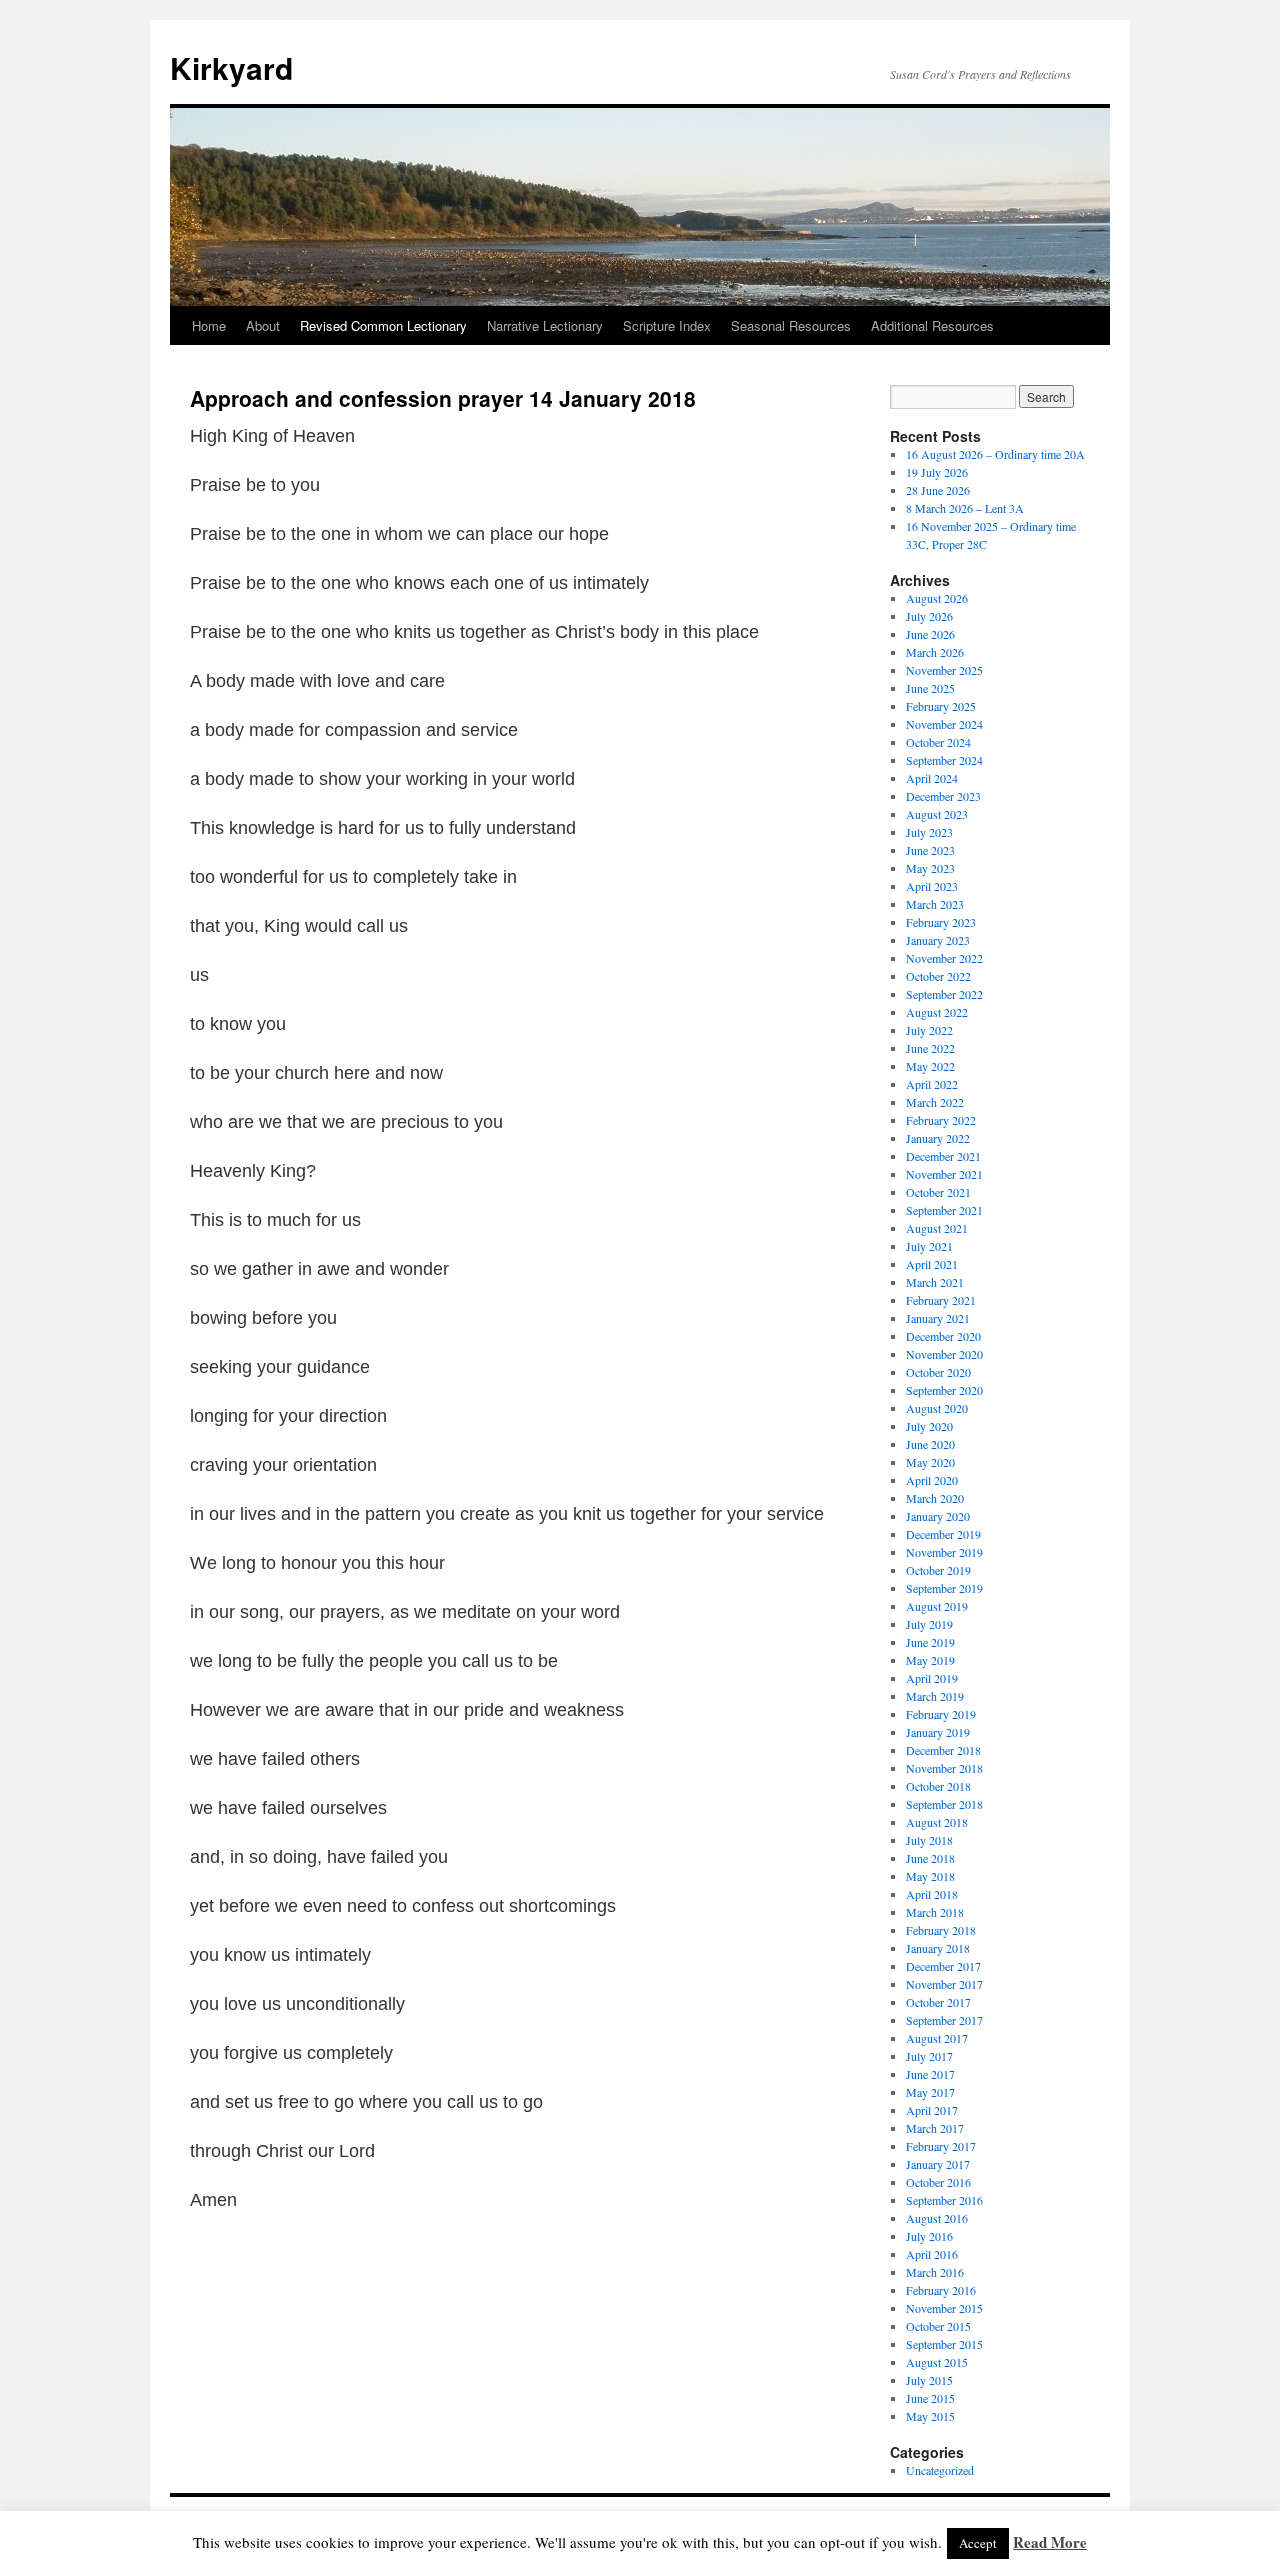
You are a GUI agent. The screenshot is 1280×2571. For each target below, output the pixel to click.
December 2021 (943, 1156)
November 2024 (944, 724)
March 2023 (935, 904)
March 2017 (935, 2128)
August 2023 (937, 814)
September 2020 (944, 1390)
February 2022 (941, 1120)
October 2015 (938, 2326)
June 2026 (930, 634)
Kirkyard (231, 67)
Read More (1050, 2542)
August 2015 (937, 2362)
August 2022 (937, 1012)
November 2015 (944, 2308)
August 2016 (937, 2218)
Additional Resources (932, 325)
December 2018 (943, 1750)
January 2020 (938, 1516)
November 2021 (944, 1174)
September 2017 (944, 2020)
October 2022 (938, 976)
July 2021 (929, 1246)
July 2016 (929, 2236)
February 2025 (941, 706)
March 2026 (935, 652)
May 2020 (930, 1462)
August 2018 (937, 1822)
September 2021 (944, 1210)
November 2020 (944, 1354)
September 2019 (944, 1588)
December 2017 (943, 1966)
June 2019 (930, 1642)
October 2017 (938, 2002)
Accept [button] (978, 2543)
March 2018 (935, 1912)
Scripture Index (667, 325)
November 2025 (944, 670)
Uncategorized (940, 2470)
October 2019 (938, 1570)
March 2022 (935, 1102)
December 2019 (943, 1534)
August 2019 (937, 1606)
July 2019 (929, 1624)
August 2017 (937, 2038)
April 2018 (932, 1894)
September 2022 (944, 994)
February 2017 (941, 2146)
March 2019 (935, 1696)
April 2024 (932, 778)
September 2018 (944, 1804)
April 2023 (932, 886)
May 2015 (930, 2416)
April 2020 (932, 1480)
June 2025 (930, 688)
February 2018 (941, 1930)
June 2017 (930, 2074)
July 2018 (929, 1840)
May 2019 (930, 1660)
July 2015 (929, 2380)
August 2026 (937, 598)
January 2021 (938, 1318)
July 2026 (929, 616)
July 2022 (929, 1030)
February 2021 (941, 1300)
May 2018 (930, 1876)
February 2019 (941, 1714)
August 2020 (937, 1408)
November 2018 (944, 1768)
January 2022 (938, 1138)
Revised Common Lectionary (383, 325)
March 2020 (935, 1498)
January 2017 (938, 2164)
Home (209, 325)
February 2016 (941, 2290)
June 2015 (930, 2398)
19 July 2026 (937, 472)
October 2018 (938, 1786)
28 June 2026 (938, 490)
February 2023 (941, 922)
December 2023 (943, 796)
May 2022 (930, 1066)
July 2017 (929, 2056)
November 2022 (944, 958)
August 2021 (937, 1228)
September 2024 (944, 760)
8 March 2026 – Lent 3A (965, 508)
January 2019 (938, 1732)
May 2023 (930, 868)
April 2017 (932, 2110)
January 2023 (938, 940)
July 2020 (929, 1426)
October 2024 (938, 742)
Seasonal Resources (791, 325)
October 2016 (938, 2182)
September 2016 (944, 2200)
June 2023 (930, 850)
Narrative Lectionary (545, 325)
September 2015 (944, 2344)
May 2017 (930, 2092)
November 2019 (944, 1552)
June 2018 (930, 1858)
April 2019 (932, 1678)
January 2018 (938, 1948)
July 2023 (929, 832)
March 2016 (935, 2272)
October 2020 (938, 1372)
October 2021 (938, 1192)
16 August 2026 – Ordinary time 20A (995, 454)
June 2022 (930, 1048)
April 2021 (932, 1264)
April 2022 (932, 1084)
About (263, 325)
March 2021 (935, 1282)
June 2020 (930, 1444)
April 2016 (932, 2254)
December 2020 (943, 1336)
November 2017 (944, 1984)
